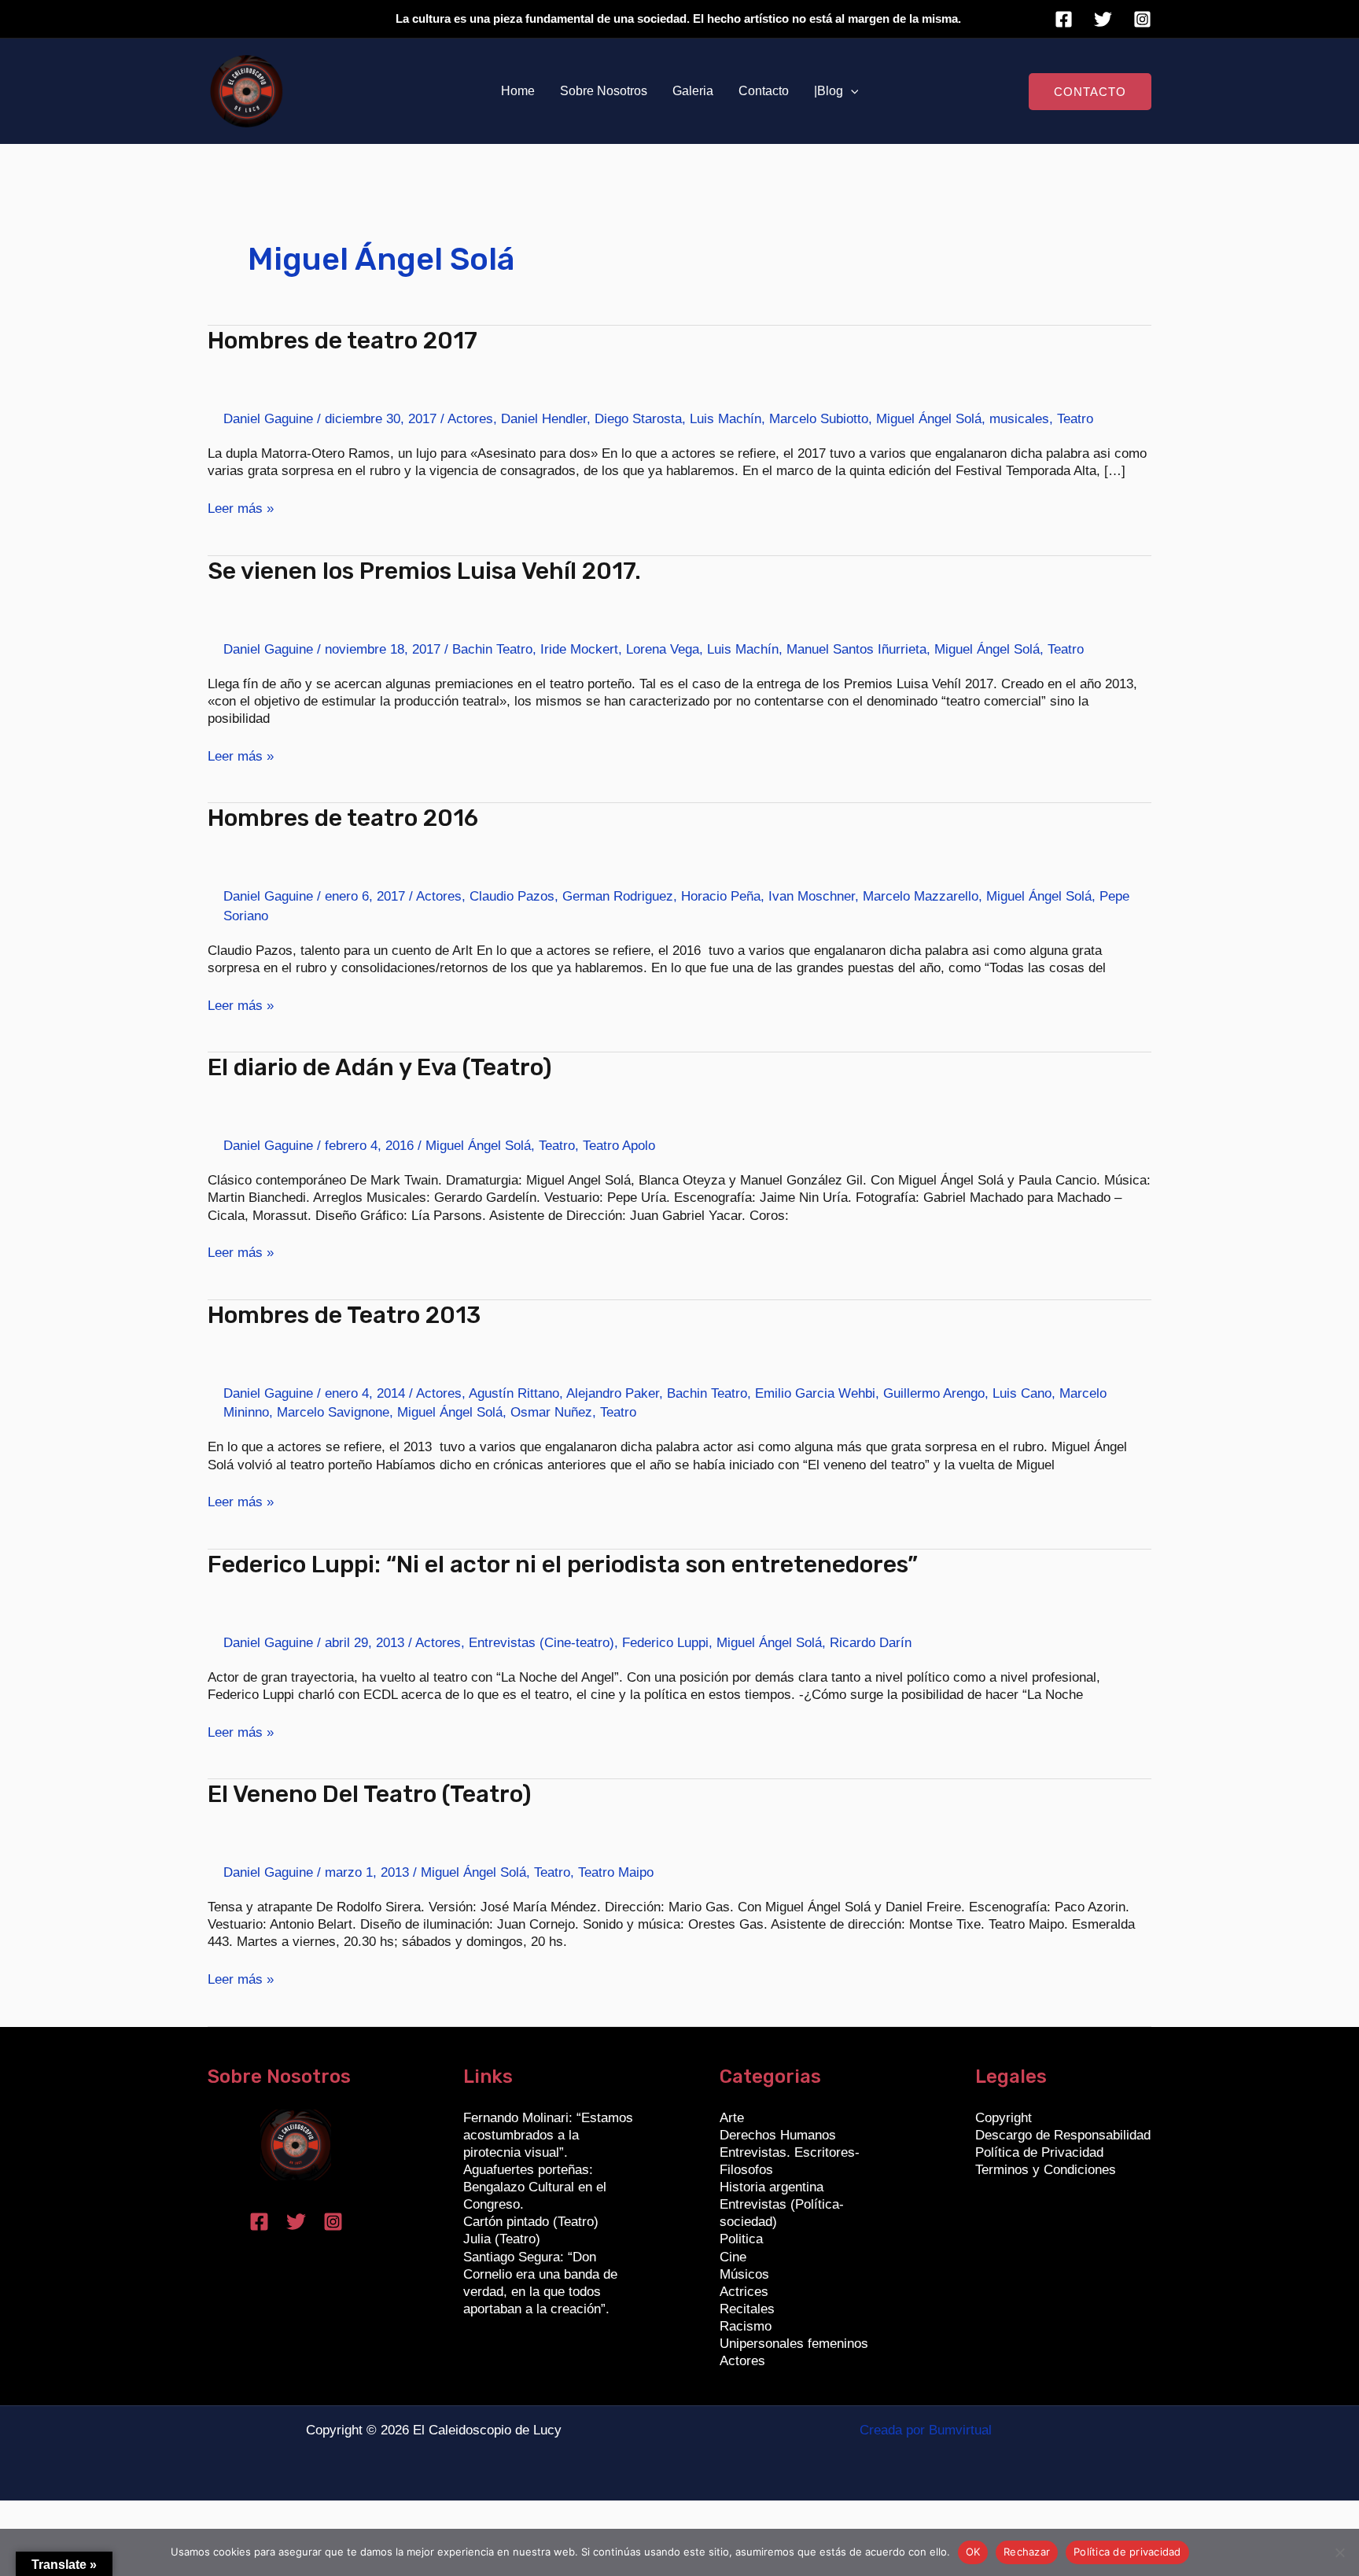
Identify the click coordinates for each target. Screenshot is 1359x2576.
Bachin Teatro (492, 649)
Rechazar (1027, 2552)
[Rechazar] (1339, 2552)
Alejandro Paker (613, 1393)
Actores (470, 419)
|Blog (829, 91)
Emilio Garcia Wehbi (815, 1393)
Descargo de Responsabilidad (1063, 2135)
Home (518, 91)
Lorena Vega (663, 649)
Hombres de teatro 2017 (343, 341)
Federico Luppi (665, 1643)
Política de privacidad (1127, 2552)
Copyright (1004, 2118)
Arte (732, 2118)
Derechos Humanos (778, 2135)
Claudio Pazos (512, 896)
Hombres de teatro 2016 (343, 818)
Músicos (744, 2274)
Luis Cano (1022, 1393)
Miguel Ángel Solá (929, 419)
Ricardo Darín (871, 1643)
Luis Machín (726, 419)
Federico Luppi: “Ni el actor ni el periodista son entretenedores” (563, 1564)
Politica (741, 2239)
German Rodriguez (618, 896)
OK (973, 2552)
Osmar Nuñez (551, 1412)
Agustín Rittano (514, 1393)
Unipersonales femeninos (794, 2344)
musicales (1019, 419)
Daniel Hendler (544, 419)
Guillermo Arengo (934, 1393)
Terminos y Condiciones (1046, 2170)
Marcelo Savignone (333, 1412)
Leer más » (241, 508)
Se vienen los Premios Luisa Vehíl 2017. (424, 571)
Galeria (693, 91)
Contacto (764, 91)
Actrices (744, 2292)
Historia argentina (772, 2187)
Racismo (746, 2326)
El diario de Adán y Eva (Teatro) (380, 1067)
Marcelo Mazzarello (921, 896)
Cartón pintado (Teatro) (531, 2222)
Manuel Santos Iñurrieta (856, 649)
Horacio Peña (721, 896)
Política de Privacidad (1039, 2152)
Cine (733, 2257)
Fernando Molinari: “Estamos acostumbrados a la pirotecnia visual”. (548, 2135)
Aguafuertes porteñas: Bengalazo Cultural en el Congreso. (535, 2187)
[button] (851, 91)
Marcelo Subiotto (819, 419)
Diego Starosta (638, 419)
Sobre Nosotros (604, 91)
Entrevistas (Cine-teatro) (541, 1643)
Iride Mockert (579, 649)
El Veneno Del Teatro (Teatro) (370, 1794)
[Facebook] (1064, 19)
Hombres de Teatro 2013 (344, 1315)
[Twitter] (1103, 19)
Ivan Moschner (812, 896)
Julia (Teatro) (502, 2239)
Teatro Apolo (619, 1146)
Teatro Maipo (616, 1872)
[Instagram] (1142, 19)
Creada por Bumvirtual (926, 2430)
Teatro (1075, 419)
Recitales (747, 2309)
